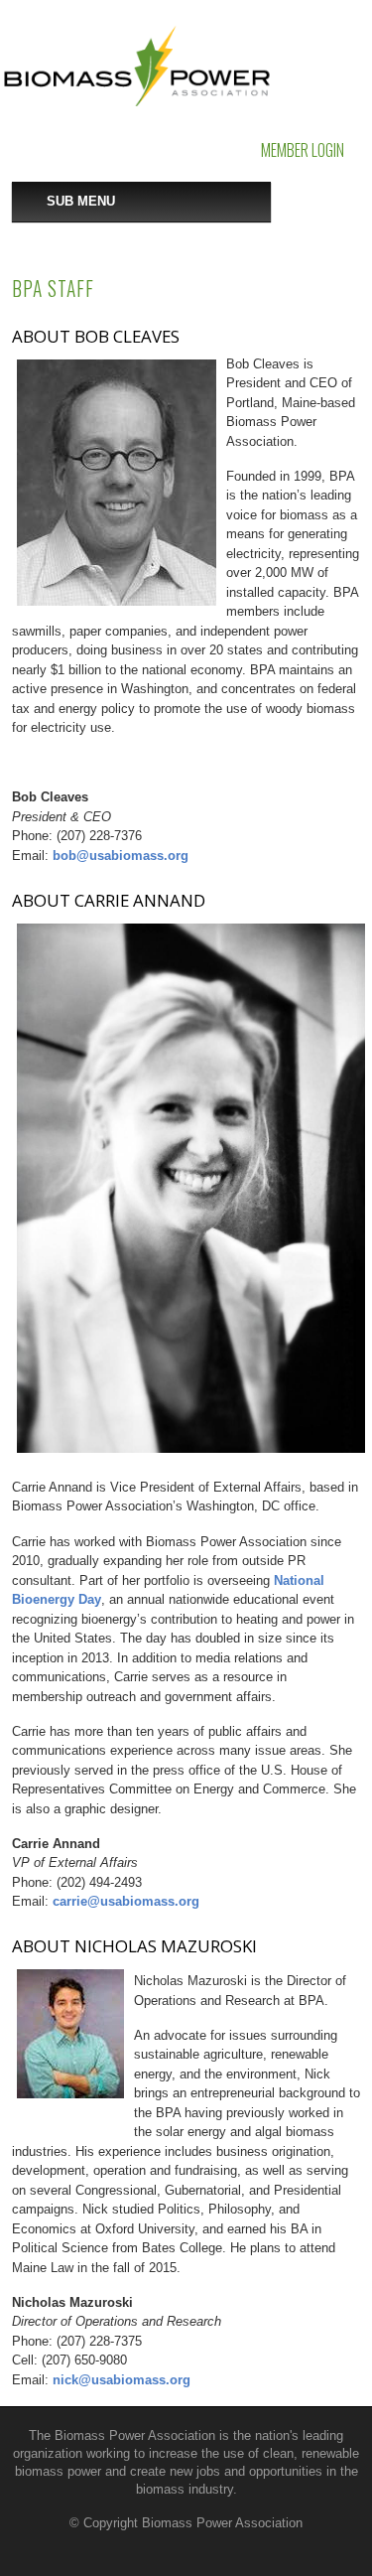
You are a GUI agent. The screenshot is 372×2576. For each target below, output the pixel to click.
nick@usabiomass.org (122, 2380)
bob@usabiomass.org (121, 856)
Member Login (303, 150)
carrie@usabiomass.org (126, 1901)
